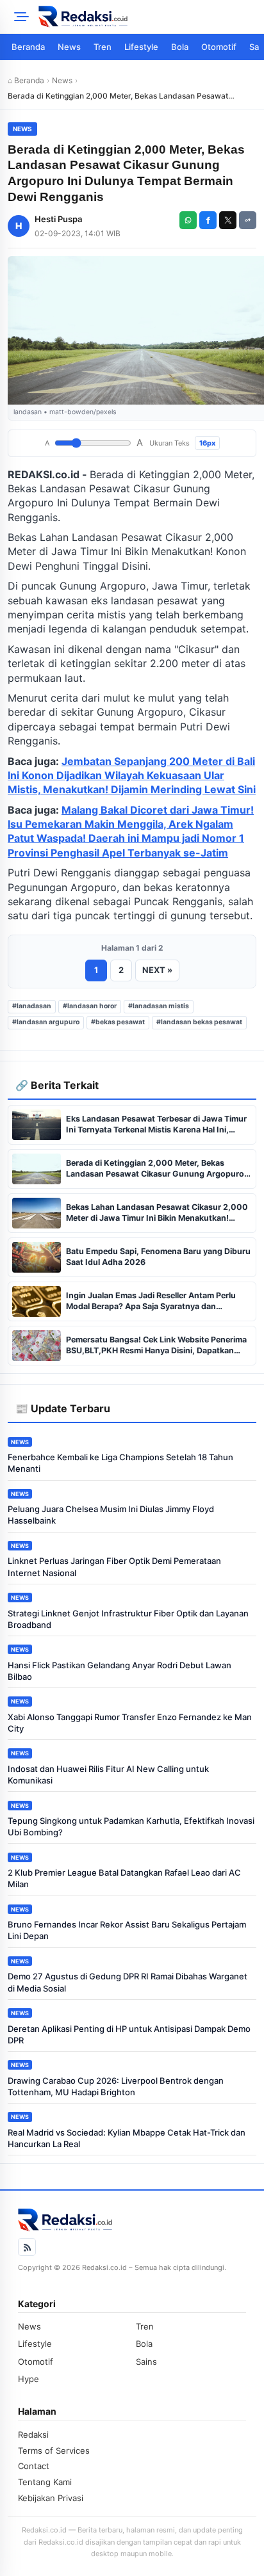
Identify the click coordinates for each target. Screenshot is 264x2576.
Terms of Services (54, 2451)
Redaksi (33, 2435)
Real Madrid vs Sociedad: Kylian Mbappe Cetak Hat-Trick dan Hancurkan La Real (127, 2138)
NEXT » (157, 970)
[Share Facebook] (208, 220)
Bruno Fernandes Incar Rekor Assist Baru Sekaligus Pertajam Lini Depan (127, 1930)
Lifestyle (141, 47)
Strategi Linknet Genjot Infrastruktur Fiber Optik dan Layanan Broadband (128, 1619)
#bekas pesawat (118, 1022)
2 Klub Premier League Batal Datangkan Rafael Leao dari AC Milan (124, 1878)
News (69, 47)
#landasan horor (90, 1006)
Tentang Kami (45, 2482)
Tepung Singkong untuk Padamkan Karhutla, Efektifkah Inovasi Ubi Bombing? (131, 1826)
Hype (29, 2379)
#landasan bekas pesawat (199, 1022)
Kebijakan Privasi (51, 2498)
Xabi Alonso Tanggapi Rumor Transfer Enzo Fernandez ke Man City (130, 1723)
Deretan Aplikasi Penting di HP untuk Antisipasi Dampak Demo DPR (129, 2034)
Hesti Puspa (58, 219)
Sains (146, 2362)
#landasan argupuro (46, 1022)
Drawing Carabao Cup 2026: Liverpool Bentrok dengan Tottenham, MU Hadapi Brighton (116, 2086)
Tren (103, 47)
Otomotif (219, 47)
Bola (180, 47)
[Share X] (228, 220)
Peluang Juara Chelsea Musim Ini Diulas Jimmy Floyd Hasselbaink (111, 1515)
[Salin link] (248, 220)
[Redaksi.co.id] (147, 17)
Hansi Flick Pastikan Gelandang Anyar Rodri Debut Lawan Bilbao (120, 1671)
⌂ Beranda (26, 80)
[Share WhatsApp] (188, 220)
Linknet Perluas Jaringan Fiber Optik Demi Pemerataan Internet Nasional (114, 1566)
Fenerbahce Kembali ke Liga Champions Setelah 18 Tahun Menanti (120, 1463)
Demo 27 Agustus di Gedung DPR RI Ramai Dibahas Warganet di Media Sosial (128, 1982)
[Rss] (27, 2247)
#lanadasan (32, 1006)
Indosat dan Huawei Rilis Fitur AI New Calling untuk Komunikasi (108, 1775)
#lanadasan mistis (159, 1006)
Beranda (28, 47)
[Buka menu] (19, 17)
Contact (34, 2466)
